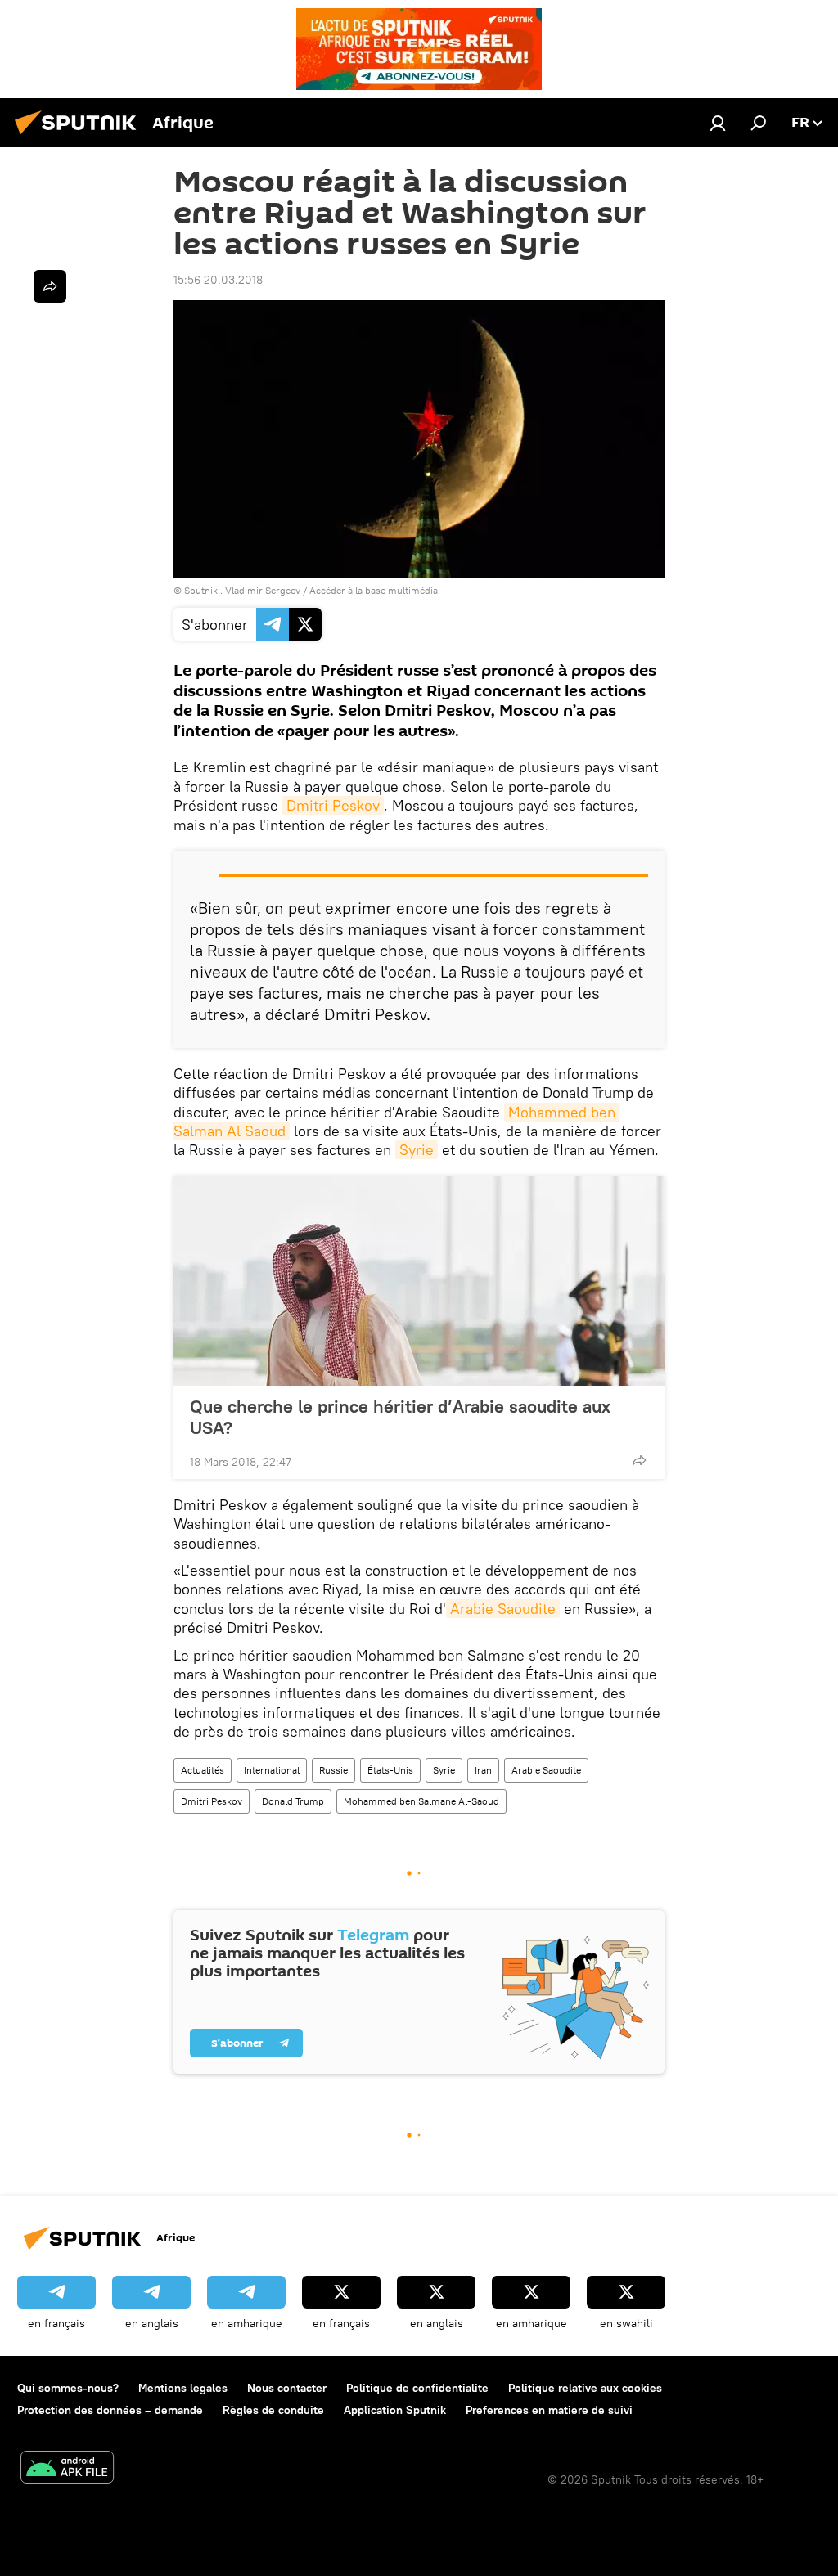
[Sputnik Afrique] (80, 137)
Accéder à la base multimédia (374, 590)
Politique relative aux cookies (585, 2388)
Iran (483, 1770)
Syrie (417, 1150)
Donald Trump (293, 1801)
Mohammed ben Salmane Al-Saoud (421, 1801)
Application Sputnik (395, 2410)
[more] (639, 1460)
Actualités (203, 1770)
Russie (333, 1770)
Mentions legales (183, 2388)
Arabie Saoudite (503, 1609)
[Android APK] (67, 2469)
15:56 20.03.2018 (218, 280)
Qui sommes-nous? (68, 2388)
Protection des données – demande (110, 2410)
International (272, 1770)
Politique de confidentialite (417, 2388)
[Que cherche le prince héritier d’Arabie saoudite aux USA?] (419, 1281)
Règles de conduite (273, 2410)
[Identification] (718, 123)
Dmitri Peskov (333, 805)
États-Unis (390, 1770)
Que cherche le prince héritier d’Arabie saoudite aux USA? (400, 1417)
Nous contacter (287, 2388)
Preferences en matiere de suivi (549, 2410)
